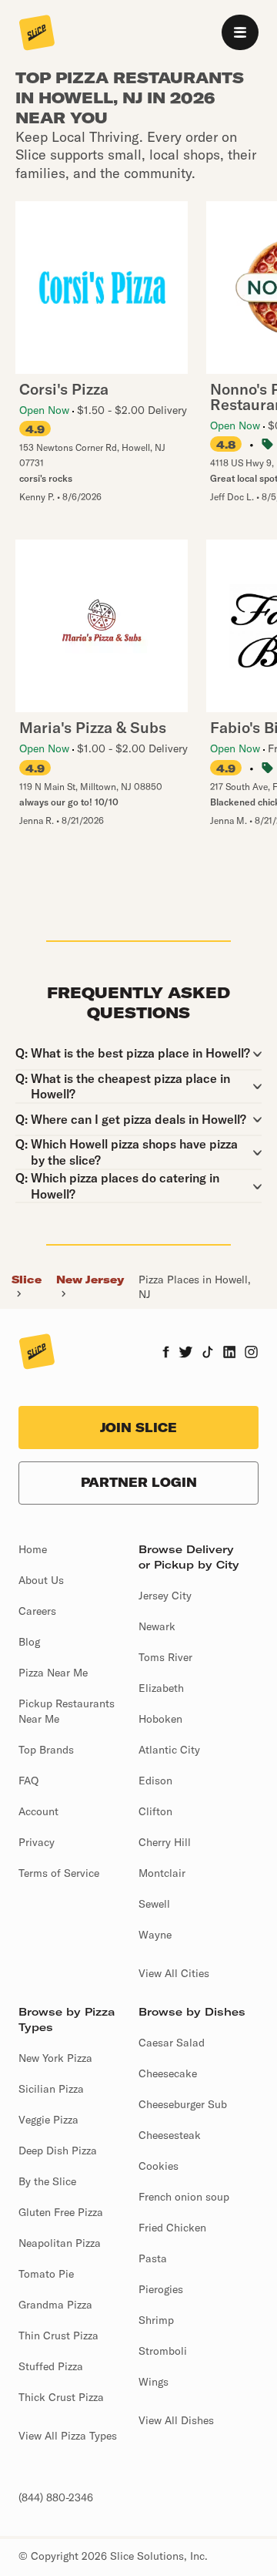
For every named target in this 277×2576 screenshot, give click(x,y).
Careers (37, 1611)
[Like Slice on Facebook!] (166, 1354)
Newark (157, 1626)
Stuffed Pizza (51, 2366)
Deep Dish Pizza (58, 2151)
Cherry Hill (165, 1842)
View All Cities (174, 1973)
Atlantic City (169, 1750)
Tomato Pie (46, 2274)
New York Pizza (55, 2058)
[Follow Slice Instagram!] (252, 1354)
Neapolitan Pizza (60, 2243)
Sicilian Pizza (51, 2089)
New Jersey (90, 1280)
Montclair (162, 1873)
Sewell (154, 1904)
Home (33, 1549)
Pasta (153, 2258)
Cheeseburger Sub (183, 2104)
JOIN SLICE (138, 1428)
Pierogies (161, 2289)
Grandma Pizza (55, 2305)
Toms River (165, 1657)
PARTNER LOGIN (139, 1482)
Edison (155, 1781)
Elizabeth (161, 1688)
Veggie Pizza (48, 2120)
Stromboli (163, 2351)
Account (38, 1811)
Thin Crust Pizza (58, 2336)
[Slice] (37, 34)
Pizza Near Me (53, 1673)
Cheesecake (168, 2073)
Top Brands (46, 1750)
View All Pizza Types (68, 2436)
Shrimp (156, 2320)
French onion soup (184, 2197)
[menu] (240, 32)
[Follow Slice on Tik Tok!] (208, 1354)
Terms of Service (59, 1873)
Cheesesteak (170, 2135)
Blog (29, 1642)
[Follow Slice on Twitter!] (186, 1354)
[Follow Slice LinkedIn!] (230, 1354)
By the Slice (47, 2181)
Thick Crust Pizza (61, 2397)
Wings (154, 2382)
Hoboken (160, 1719)
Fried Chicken (172, 2228)
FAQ (28, 1781)
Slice (27, 1280)
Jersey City (165, 1596)
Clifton (155, 1811)
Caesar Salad (172, 2043)
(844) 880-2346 (56, 2497)
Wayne (155, 1935)
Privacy (37, 1842)
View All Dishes (176, 2420)
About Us (41, 1580)
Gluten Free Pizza (61, 2212)
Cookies (159, 2166)
